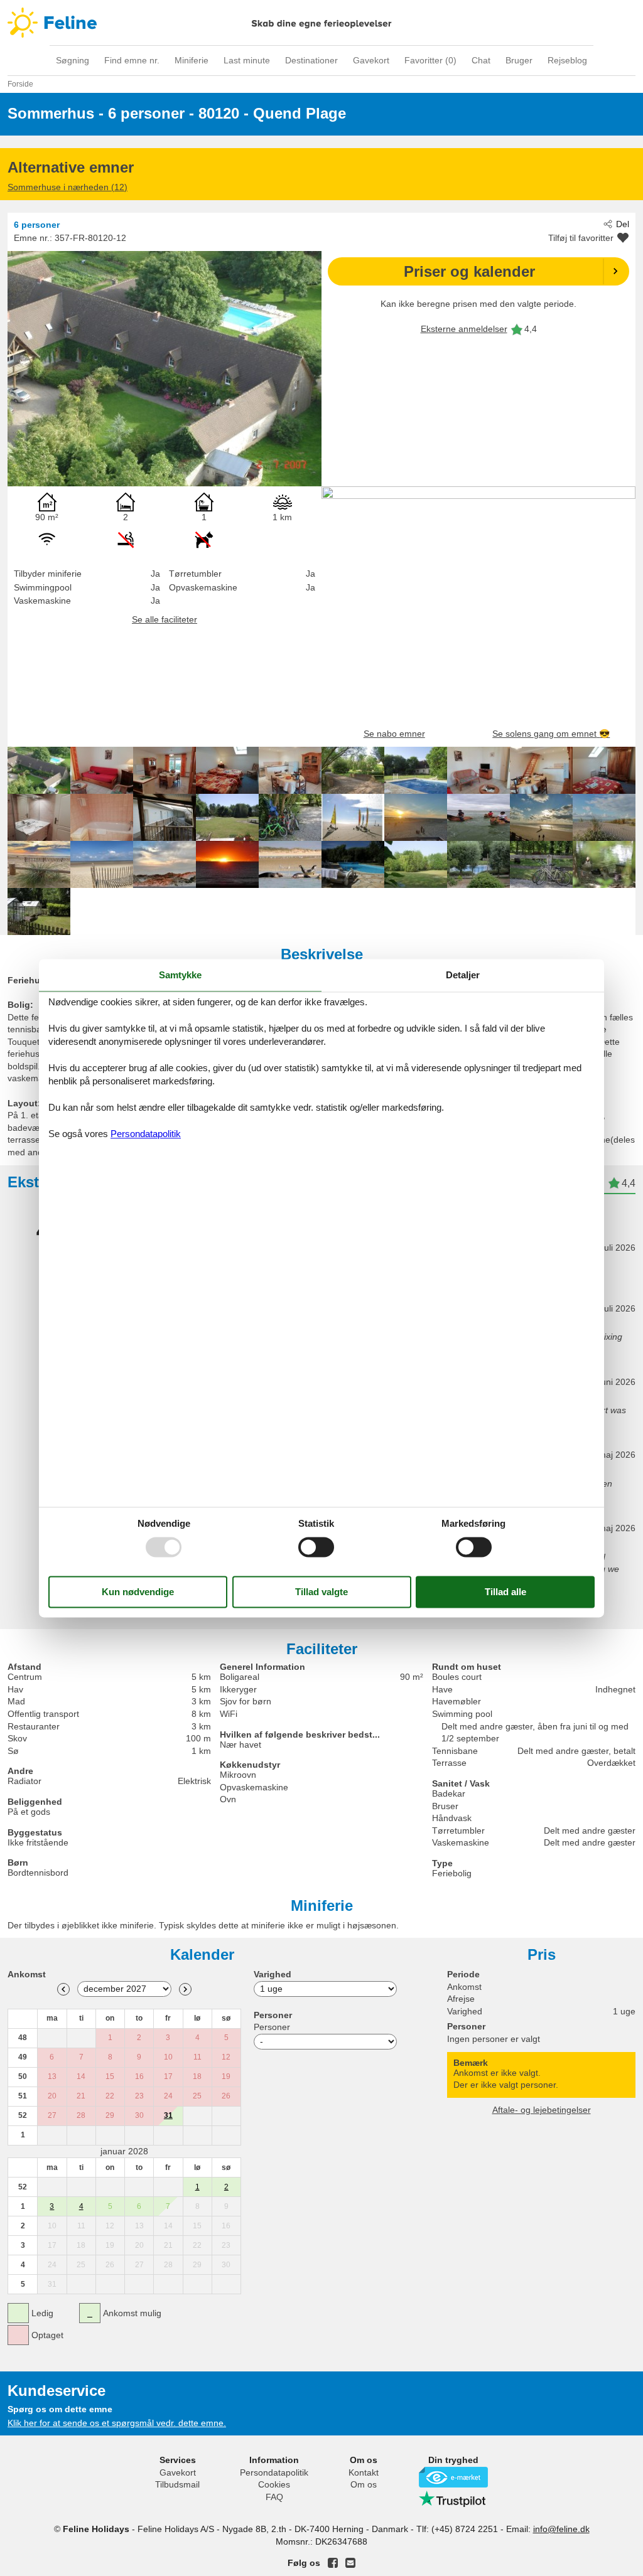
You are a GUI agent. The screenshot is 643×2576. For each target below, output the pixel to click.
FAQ (274, 2497)
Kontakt (364, 2472)
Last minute (247, 60)
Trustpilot (453, 2499)
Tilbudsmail (177, 2484)
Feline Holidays (321, 23)
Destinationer (311, 60)
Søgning (73, 60)
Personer (272, 2027)
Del (623, 224)
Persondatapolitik (274, 2472)
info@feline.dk (561, 2529)
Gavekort (371, 60)
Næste (185, 1989)
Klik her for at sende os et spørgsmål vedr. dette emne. (117, 2423)
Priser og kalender (469, 271)
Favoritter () (430, 60)
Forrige (63, 1989)
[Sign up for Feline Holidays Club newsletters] (350, 2563)
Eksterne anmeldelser (464, 329)
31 (168, 2115)
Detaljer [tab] (463, 975)
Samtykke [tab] (180, 975)
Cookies (274, 2484)
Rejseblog (567, 60)
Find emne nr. (132, 60)
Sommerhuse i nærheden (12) (68, 187)
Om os (364, 2484)
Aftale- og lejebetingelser (542, 2110)
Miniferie (192, 60)
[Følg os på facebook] (333, 2563)
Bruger (519, 60)
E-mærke (453, 2477)
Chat (481, 60)
